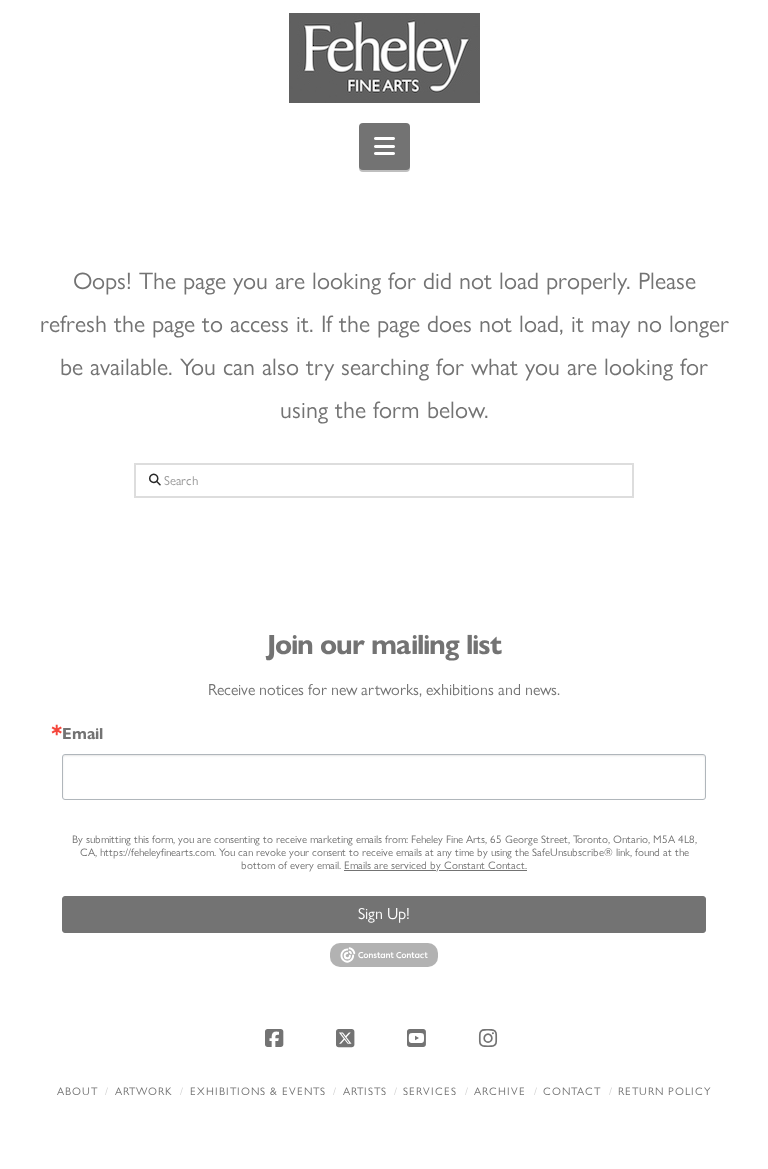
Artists (365, 1091)
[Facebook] (277, 1038)
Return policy (664, 1091)
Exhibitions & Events (258, 1091)
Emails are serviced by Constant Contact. (435, 865)
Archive (500, 1091)
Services (430, 1091)
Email (82, 734)
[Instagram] (491, 1038)
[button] (384, 146)
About (77, 1091)
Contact (572, 1091)
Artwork (144, 1091)
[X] (348, 1038)
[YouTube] (420, 1038)
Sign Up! (384, 913)
